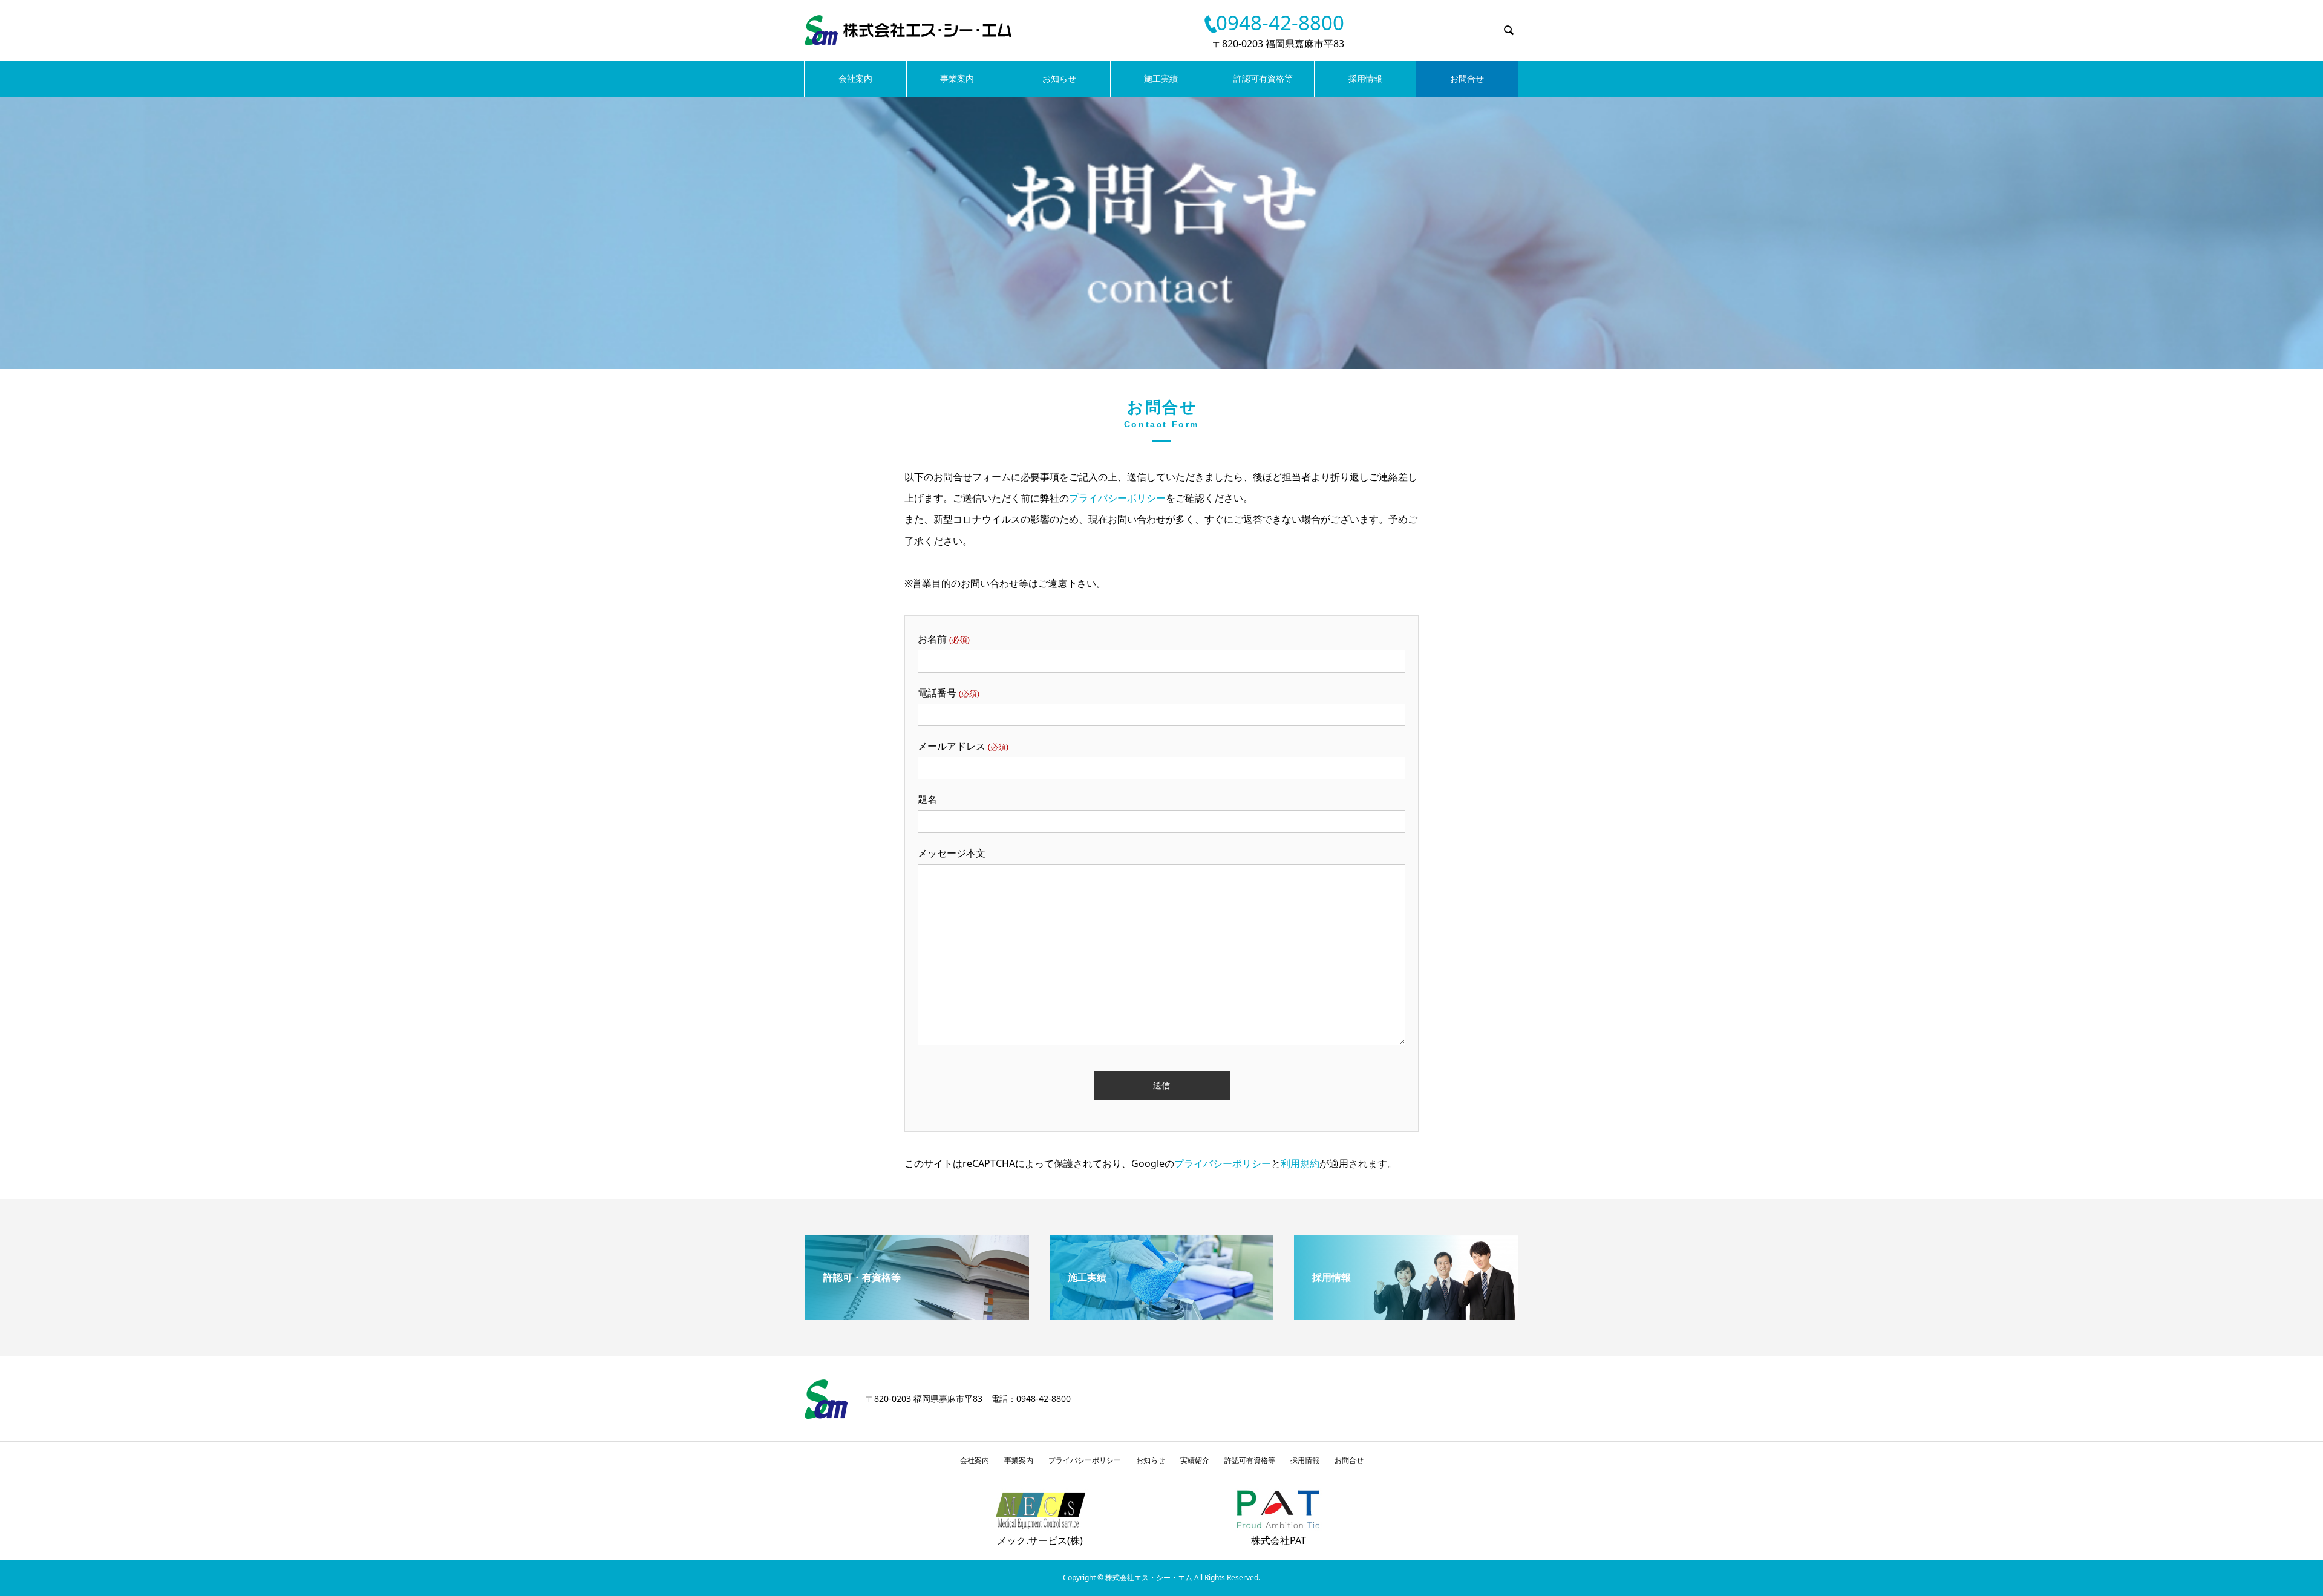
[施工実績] (1161, 1315)
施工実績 (1161, 78)
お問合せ (1467, 78)
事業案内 (957, 78)
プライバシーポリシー (1117, 498)
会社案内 (855, 78)
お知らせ (1059, 78)
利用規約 (1300, 1163)
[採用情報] (1406, 1315)
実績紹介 (1195, 1460)
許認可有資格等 (1263, 78)
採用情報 (1365, 78)
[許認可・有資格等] (917, 1315)
